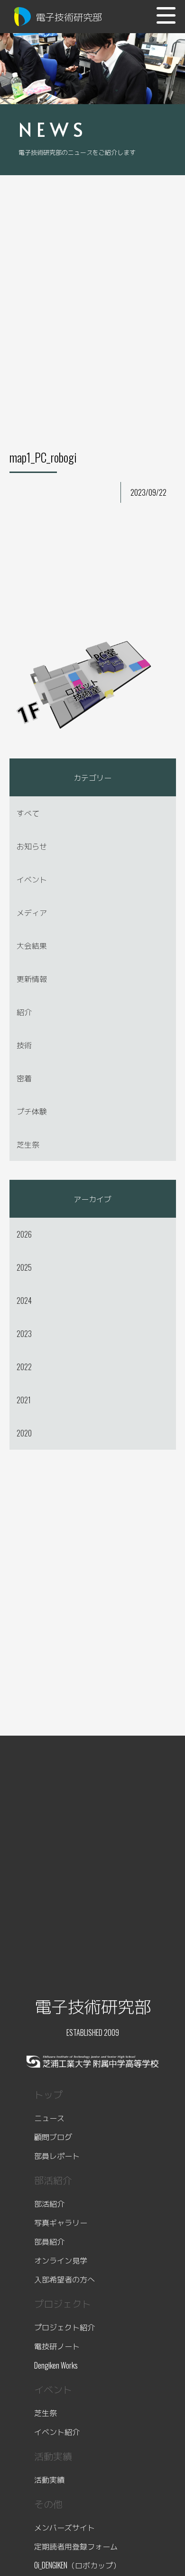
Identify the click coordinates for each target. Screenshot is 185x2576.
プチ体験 (32, 1111)
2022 (24, 1367)
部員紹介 (49, 2241)
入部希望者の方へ (65, 2279)
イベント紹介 (57, 2432)
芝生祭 (28, 1144)
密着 (24, 1078)
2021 (24, 1400)
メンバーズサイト (65, 2527)
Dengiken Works (56, 2365)
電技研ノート (57, 2346)
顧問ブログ (53, 2137)
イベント (32, 879)
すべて (28, 813)
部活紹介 (49, 2203)
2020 (24, 1433)
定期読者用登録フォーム (76, 2546)
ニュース (49, 2118)
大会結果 (32, 945)
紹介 (24, 1012)
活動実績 (49, 2479)
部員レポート (57, 2156)
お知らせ (32, 846)
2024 (24, 1301)
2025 (24, 1267)
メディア (32, 912)
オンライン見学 (61, 2260)
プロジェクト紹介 (65, 2327)
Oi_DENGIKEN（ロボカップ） (77, 2565)
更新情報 (32, 979)
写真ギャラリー (61, 2222)
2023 (24, 1334)
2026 (24, 1234)
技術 (24, 1045)
